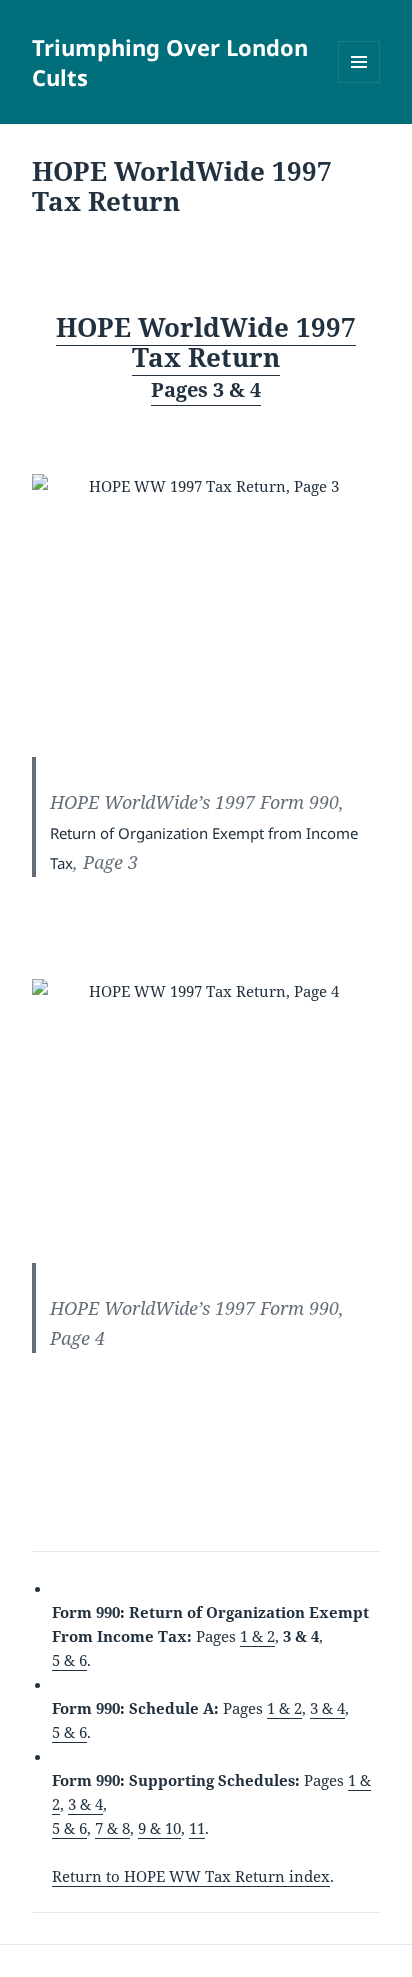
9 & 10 (159, 1828)
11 (197, 1828)
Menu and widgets (359, 82)
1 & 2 (257, 1636)
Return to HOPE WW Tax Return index (191, 1876)
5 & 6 (69, 1660)
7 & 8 (112, 1828)
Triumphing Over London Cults (170, 62)
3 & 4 (327, 1708)
